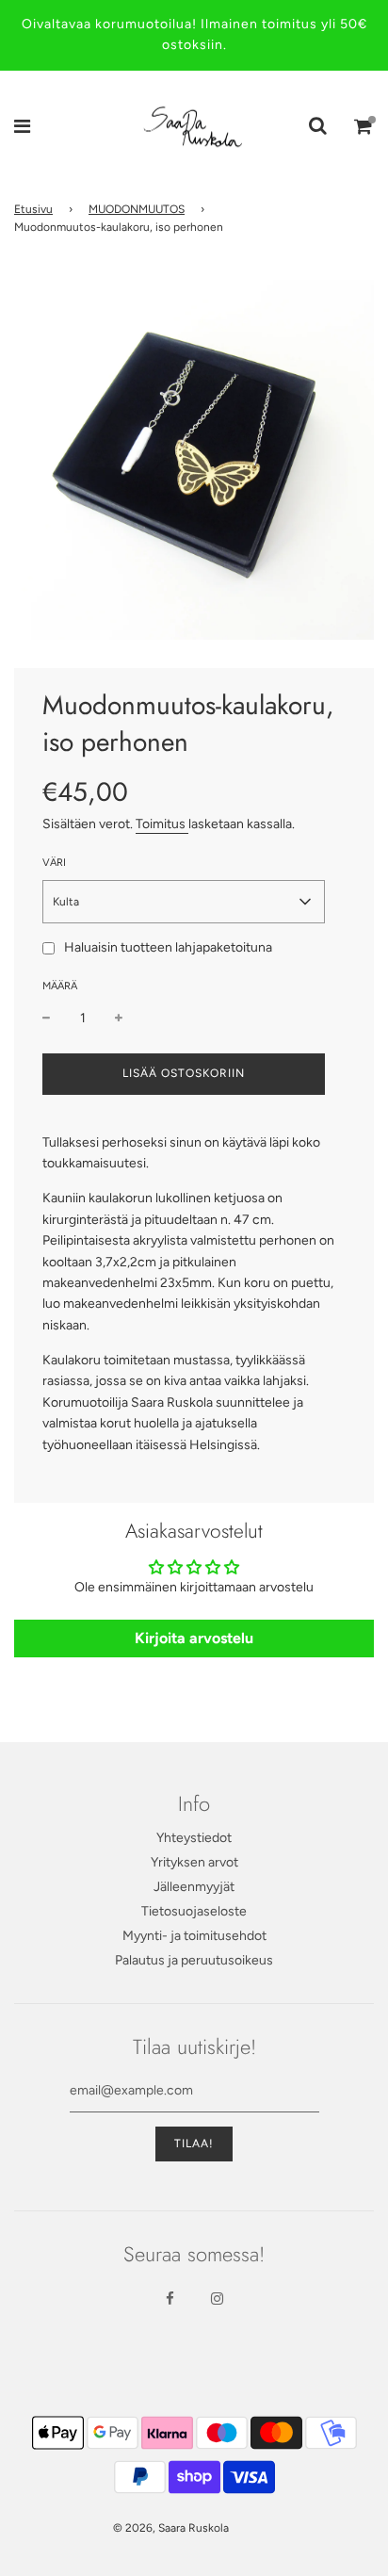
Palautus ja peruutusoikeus (194, 1960)
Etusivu (33, 209)
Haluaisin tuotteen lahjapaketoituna (168, 947)
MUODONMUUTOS (137, 209)
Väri (54, 863)
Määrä (60, 986)
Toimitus (162, 824)
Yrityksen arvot (194, 1862)
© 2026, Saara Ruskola (171, 2528)
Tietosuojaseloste (194, 1911)
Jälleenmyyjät (194, 1887)
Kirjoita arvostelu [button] (194, 1638)
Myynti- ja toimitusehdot (194, 1936)
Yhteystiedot (194, 1838)
